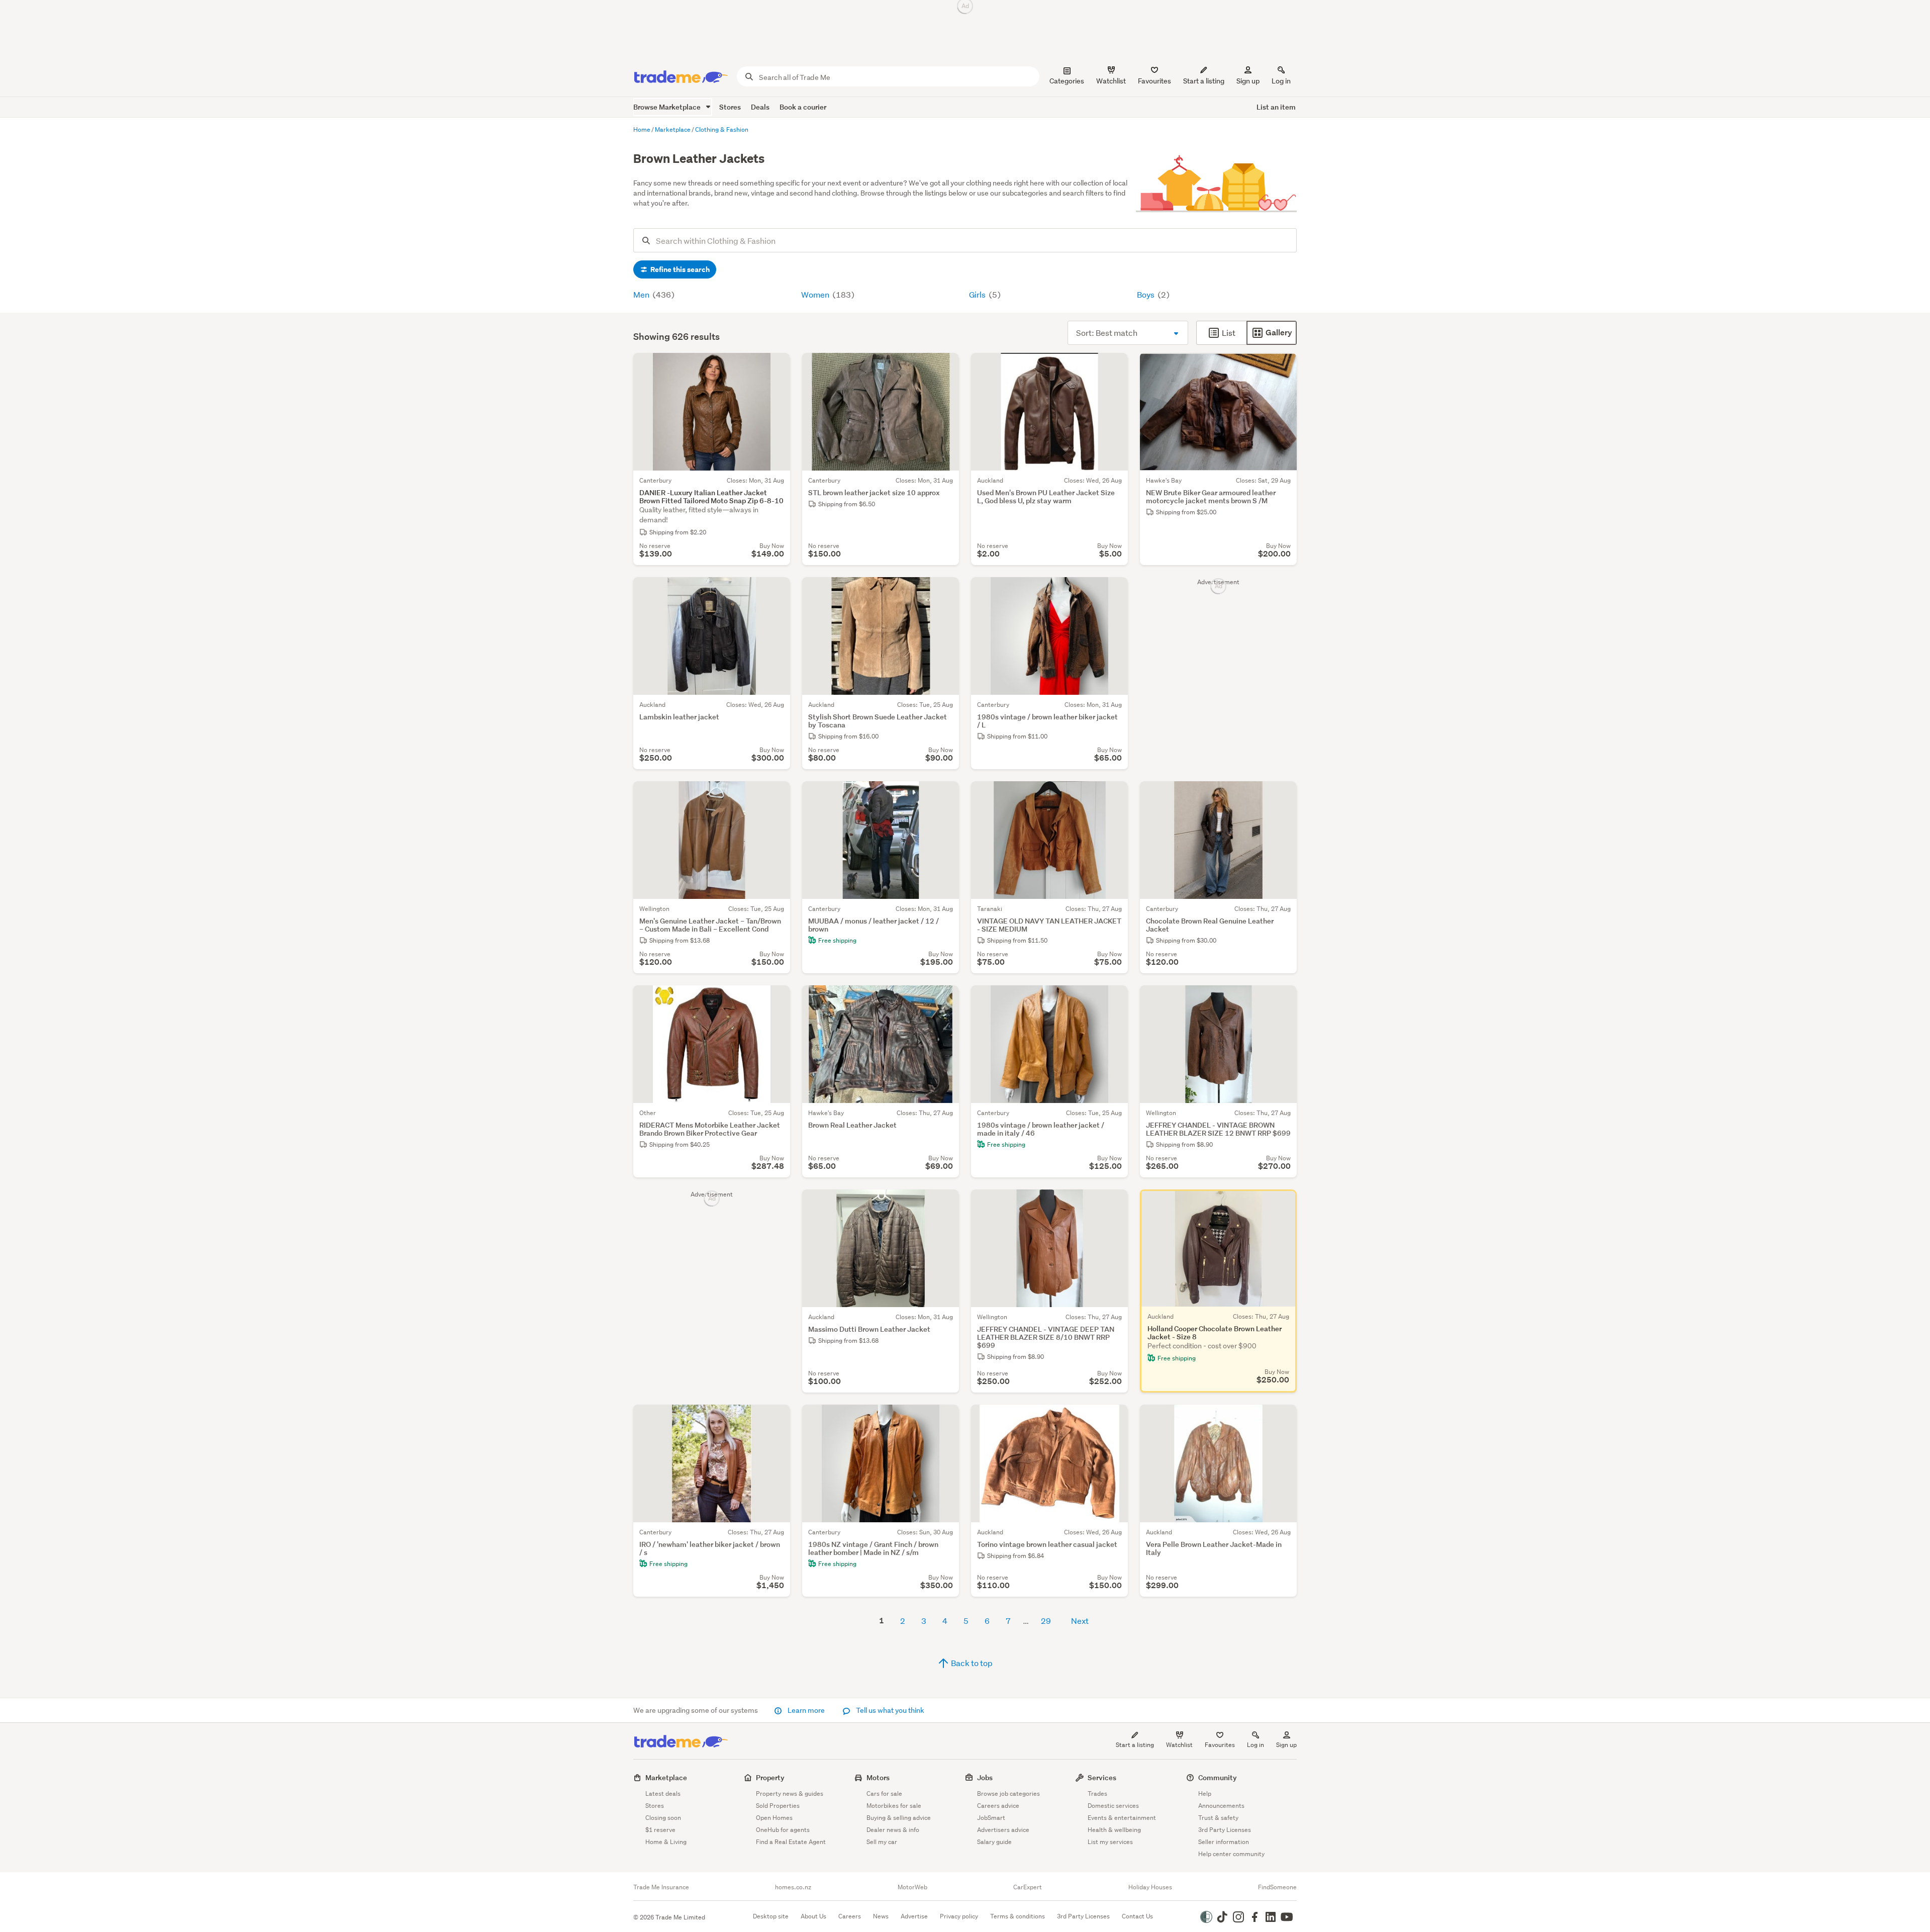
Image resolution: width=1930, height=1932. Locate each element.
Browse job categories (1008, 1793)
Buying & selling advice (899, 1818)
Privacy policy (959, 1916)
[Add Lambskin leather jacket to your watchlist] (776, 591)
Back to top (971, 1663)
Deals (760, 107)
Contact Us (1137, 1916)
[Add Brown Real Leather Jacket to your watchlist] (945, 999)
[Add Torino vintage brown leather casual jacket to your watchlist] (1114, 1419)
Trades (1097, 1793)
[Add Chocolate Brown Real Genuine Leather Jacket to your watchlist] (1283, 795)
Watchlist (1179, 1745)
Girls (978, 294)
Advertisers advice (1003, 1830)
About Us (813, 1916)
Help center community (1231, 1854)
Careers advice (998, 1806)
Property (770, 1777)
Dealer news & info (893, 1830)
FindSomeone (1277, 1887)
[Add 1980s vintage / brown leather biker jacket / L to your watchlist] (1114, 591)
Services (1102, 1777)
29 (1046, 1621)
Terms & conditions (1018, 1916)
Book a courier (803, 107)
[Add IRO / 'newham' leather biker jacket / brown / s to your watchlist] (776, 1419)
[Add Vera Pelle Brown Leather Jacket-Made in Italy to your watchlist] (1283, 1419)
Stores (730, 107)
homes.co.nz (793, 1887)
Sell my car (882, 1842)
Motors (878, 1777)
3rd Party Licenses (1225, 1830)
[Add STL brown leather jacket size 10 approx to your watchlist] (945, 367)
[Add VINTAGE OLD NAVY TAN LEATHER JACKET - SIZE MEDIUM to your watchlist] (1114, 795)
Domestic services (1113, 1806)
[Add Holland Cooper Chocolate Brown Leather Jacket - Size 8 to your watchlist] (1283, 1204)
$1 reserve (660, 1830)
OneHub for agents (783, 1830)
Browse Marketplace (668, 107)
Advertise (914, 1916)
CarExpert (1028, 1887)
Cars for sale (884, 1793)
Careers (850, 1916)
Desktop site (771, 1916)
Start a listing (1135, 1745)
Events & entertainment (1122, 1818)
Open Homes (774, 1818)
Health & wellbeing (1114, 1830)
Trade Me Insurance (661, 1887)
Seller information (1224, 1842)
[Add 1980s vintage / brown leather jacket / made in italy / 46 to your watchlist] (1114, 999)
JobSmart (991, 1818)
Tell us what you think (889, 1710)
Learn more (806, 1710)
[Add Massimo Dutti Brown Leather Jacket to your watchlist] (945, 1204)
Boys (1146, 294)
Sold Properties (778, 1806)
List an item (1276, 107)
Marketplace (666, 1777)
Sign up (1248, 81)
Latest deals (663, 1793)
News (881, 1916)
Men (642, 294)
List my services (1110, 1842)
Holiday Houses (1150, 1887)
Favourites (1220, 1745)
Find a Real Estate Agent (791, 1842)
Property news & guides (790, 1793)
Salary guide (994, 1842)
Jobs (985, 1777)
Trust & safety (1218, 1818)
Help (1205, 1793)
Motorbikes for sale (894, 1806)
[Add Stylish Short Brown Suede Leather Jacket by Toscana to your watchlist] (945, 591)
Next (1080, 1621)
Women (816, 294)
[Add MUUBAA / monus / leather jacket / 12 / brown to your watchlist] (945, 795)
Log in (1281, 81)
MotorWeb (912, 1887)
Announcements (1221, 1806)
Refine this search (679, 269)
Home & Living (666, 1842)
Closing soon (663, 1818)
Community (1218, 1777)
